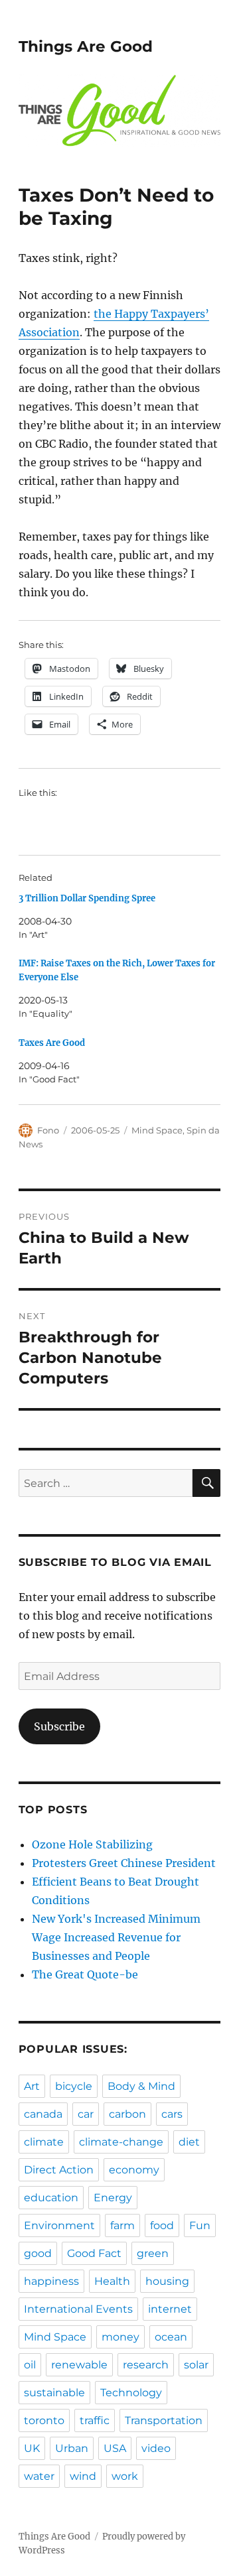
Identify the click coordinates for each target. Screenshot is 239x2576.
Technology (131, 2393)
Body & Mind (141, 2086)
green (153, 2253)
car (86, 2114)
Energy (113, 2198)
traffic (95, 2420)
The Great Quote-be (85, 1974)
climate (44, 2142)
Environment (59, 2225)
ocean (171, 2337)
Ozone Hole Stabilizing (92, 1844)
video (156, 2448)
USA (115, 2448)
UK (32, 2448)
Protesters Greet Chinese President (124, 1863)
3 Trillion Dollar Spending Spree (87, 898)
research (146, 2365)
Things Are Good (86, 46)
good (38, 2253)
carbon (127, 2114)
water (39, 2476)
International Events (78, 2309)
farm (122, 2225)
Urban (72, 2448)
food (162, 2225)
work (125, 2476)
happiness (51, 2281)
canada (43, 2114)
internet (170, 2309)
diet (189, 2142)
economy (134, 2170)
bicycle (74, 2086)
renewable (79, 2365)
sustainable (54, 2393)
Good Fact (94, 2253)
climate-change (121, 2142)
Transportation (164, 2420)
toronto (44, 2420)
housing (167, 2281)
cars (172, 2114)
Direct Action (59, 2170)
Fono (48, 1130)
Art (32, 2086)
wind (83, 2476)
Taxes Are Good (52, 1043)
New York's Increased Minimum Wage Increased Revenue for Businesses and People (116, 1937)
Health (112, 2281)
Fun (200, 2225)
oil (30, 2365)
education (51, 2198)
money (120, 2337)
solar (196, 2365)
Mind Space (157, 1130)
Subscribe (59, 1726)
